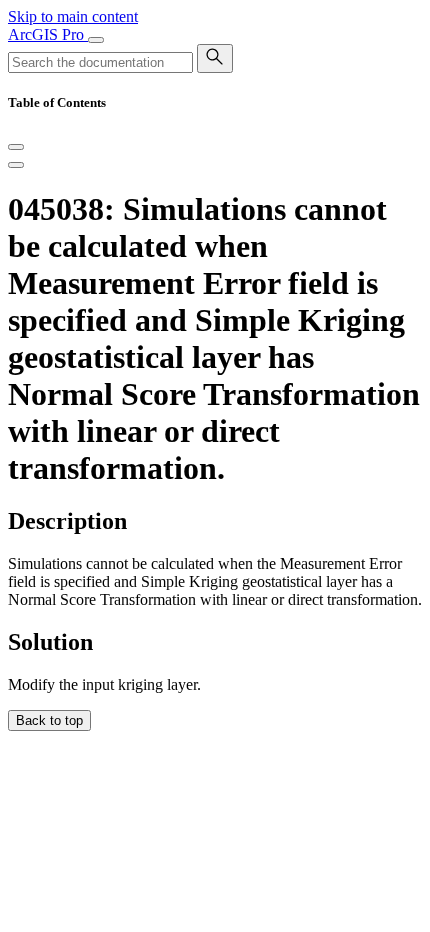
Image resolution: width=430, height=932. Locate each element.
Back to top (49, 720)
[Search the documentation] (215, 58)
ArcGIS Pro (48, 34)
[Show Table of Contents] (16, 165)
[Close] (16, 147)
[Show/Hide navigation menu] (96, 40)
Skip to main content (73, 16)
